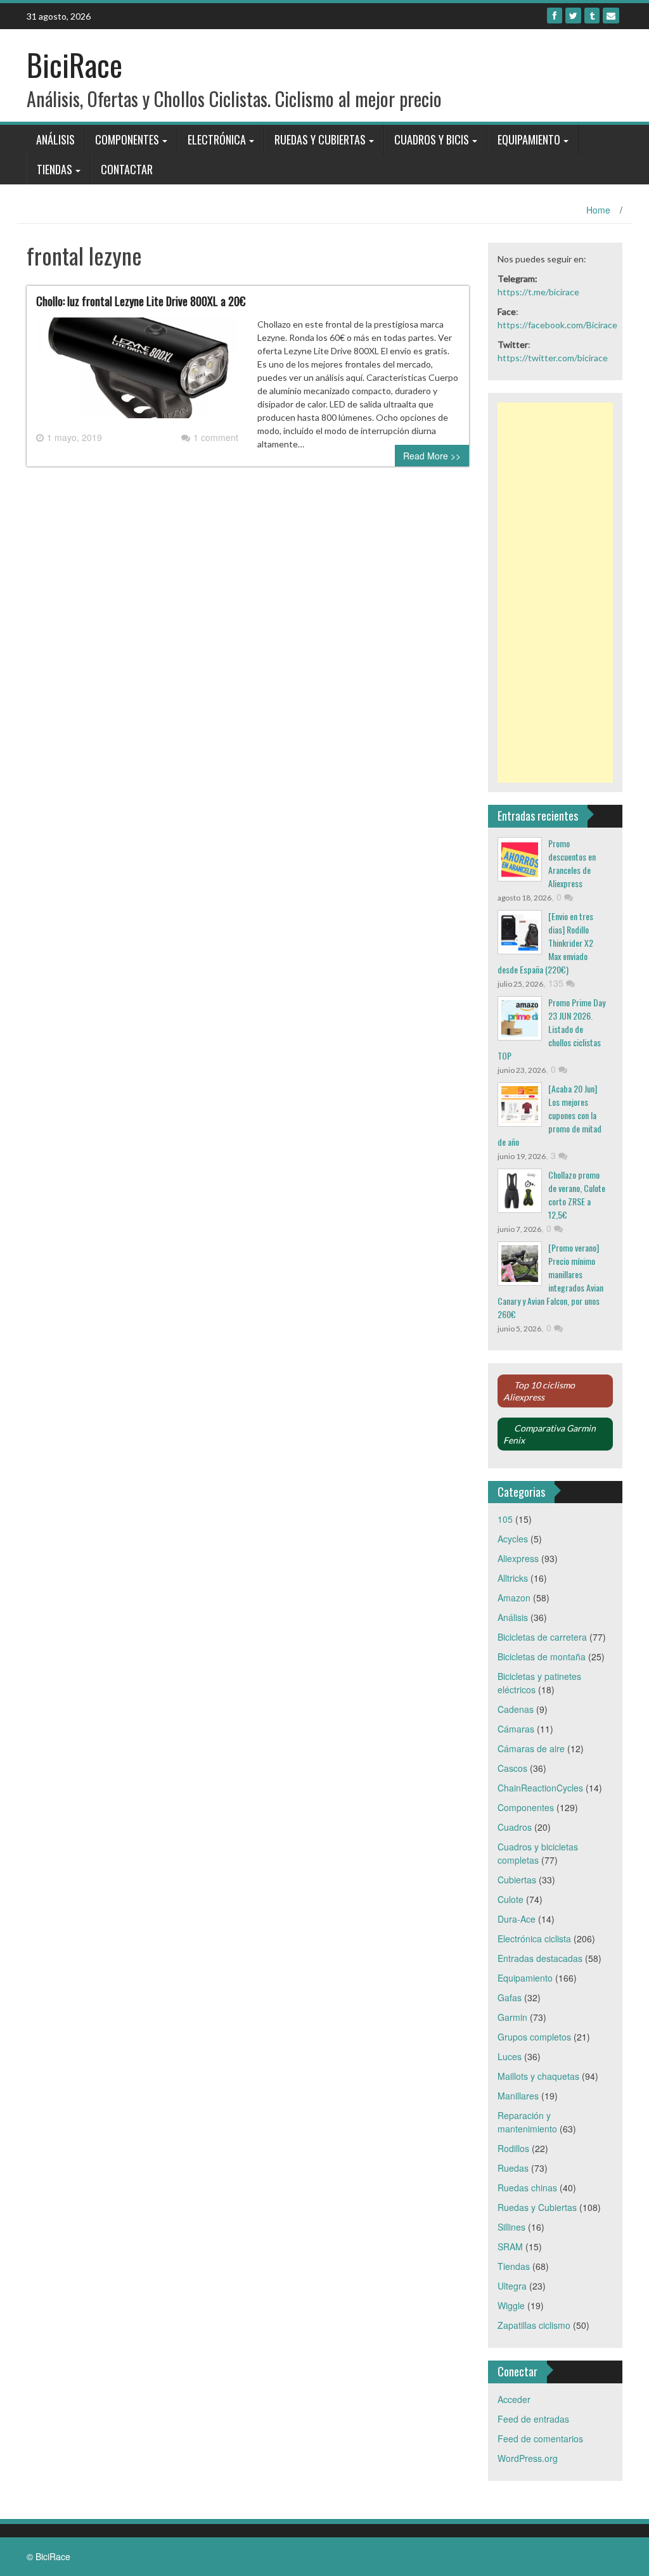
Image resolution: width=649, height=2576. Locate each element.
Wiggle (511, 2305)
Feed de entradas (533, 2419)
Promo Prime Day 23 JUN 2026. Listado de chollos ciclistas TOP (551, 1029)
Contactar (127, 169)
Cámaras (516, 1729)
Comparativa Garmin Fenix (549, 1434)
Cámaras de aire (531, 1748)
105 (505, 1519)
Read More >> (432, 456)
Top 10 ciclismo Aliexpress (539, 1391)
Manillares (518, 2096)
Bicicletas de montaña (542, 1656)
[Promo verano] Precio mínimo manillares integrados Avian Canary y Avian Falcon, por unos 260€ (550, 1281)
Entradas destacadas (540, 1958)
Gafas (510, 1997)
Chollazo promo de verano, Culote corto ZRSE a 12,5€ (577, 1195)
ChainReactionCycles (540, 1788)
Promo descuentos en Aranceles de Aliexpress (572, 863)
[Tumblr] (592, 16)
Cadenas (516, 1709)
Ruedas (513, 2168)
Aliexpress (518, 1558)
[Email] (611, 16)
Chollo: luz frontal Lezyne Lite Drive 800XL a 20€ (141, 301)
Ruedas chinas (527, 2188)
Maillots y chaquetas (538, 2076)
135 (557, 983)
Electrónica (217, 139)
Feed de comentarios (540, 2438)
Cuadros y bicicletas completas (538, 1853)
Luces (510, 2056)
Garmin (512, 2017)
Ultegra (512, 2286)
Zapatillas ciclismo (534, 2325)
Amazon (514, 1598)
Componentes (127, 139)
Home (598, 210)
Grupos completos (534, 2037)
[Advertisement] (556, 593)
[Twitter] (573, 16)
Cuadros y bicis (432, 139)
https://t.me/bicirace (538, 292)
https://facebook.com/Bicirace (557, 325)
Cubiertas (517, 1880)
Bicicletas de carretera (542, 1637)
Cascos (512, 1768)
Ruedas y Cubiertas (320, 139)
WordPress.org (528, 2458)
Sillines (511, 2227)
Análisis (55, 139)
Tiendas (55, 169)
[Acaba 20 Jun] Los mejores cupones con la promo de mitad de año (549, 1115)
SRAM (510, 2246)
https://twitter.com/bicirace (553, 358)
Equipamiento (529, 139)
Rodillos (513, 2148)
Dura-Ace (517, 1919)
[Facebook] (555, 16)
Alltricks (513, 1578)
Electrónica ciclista (534, 1938)
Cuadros (515, 1827)
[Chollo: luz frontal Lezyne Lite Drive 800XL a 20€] (137, 373)
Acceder (514, 2399)
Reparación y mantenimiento (527, 2122)
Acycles (513, 1539)
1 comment (216, 437)
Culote (511, 1899)
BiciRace (74, 64)
